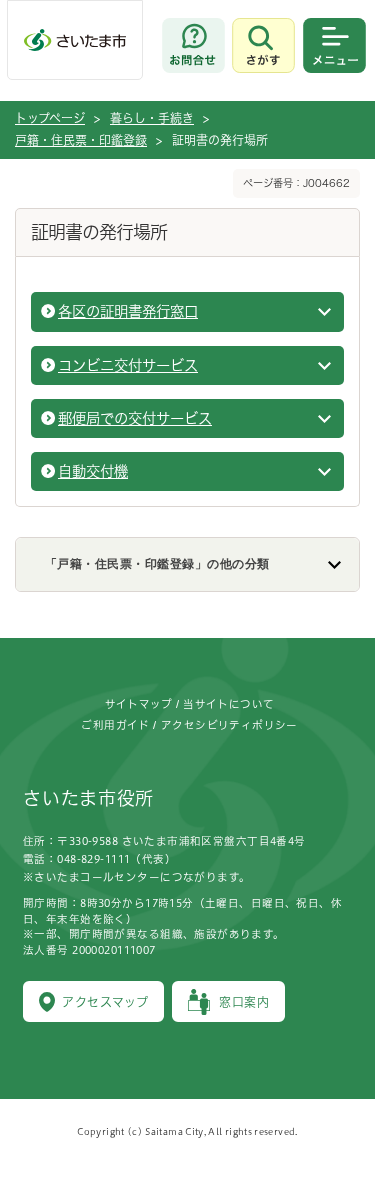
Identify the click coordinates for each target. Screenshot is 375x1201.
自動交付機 (93, 471)
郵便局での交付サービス (135, 418)
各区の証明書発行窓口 (128, 311)
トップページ (50, 118)
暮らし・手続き (152, 118)
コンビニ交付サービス (128, 365)
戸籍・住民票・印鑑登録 (81, 140)
